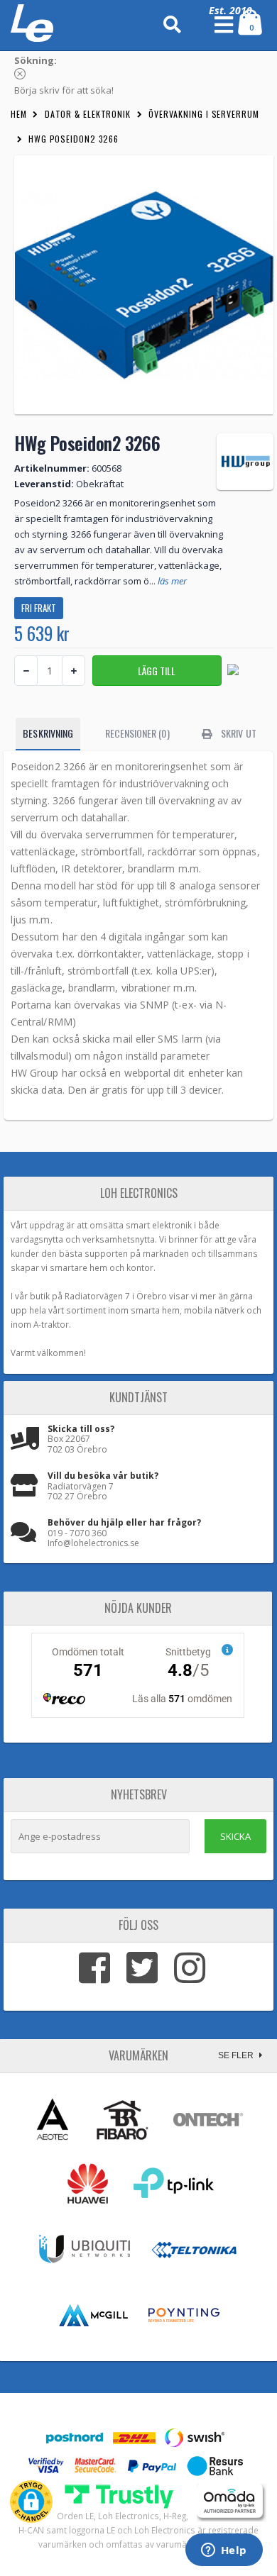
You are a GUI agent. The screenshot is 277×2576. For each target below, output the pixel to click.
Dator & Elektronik (88, 114)
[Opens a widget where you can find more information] (224, 2551)
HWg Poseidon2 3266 (74, 139)
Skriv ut (238, 733)
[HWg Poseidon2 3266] (144, 285)
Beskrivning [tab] (48, 733)
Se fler (237, 2055)
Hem (19, 114)
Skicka (235, 1836)
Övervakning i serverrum (204, 114)
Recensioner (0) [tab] (137, 733)
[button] (31, 2502)
